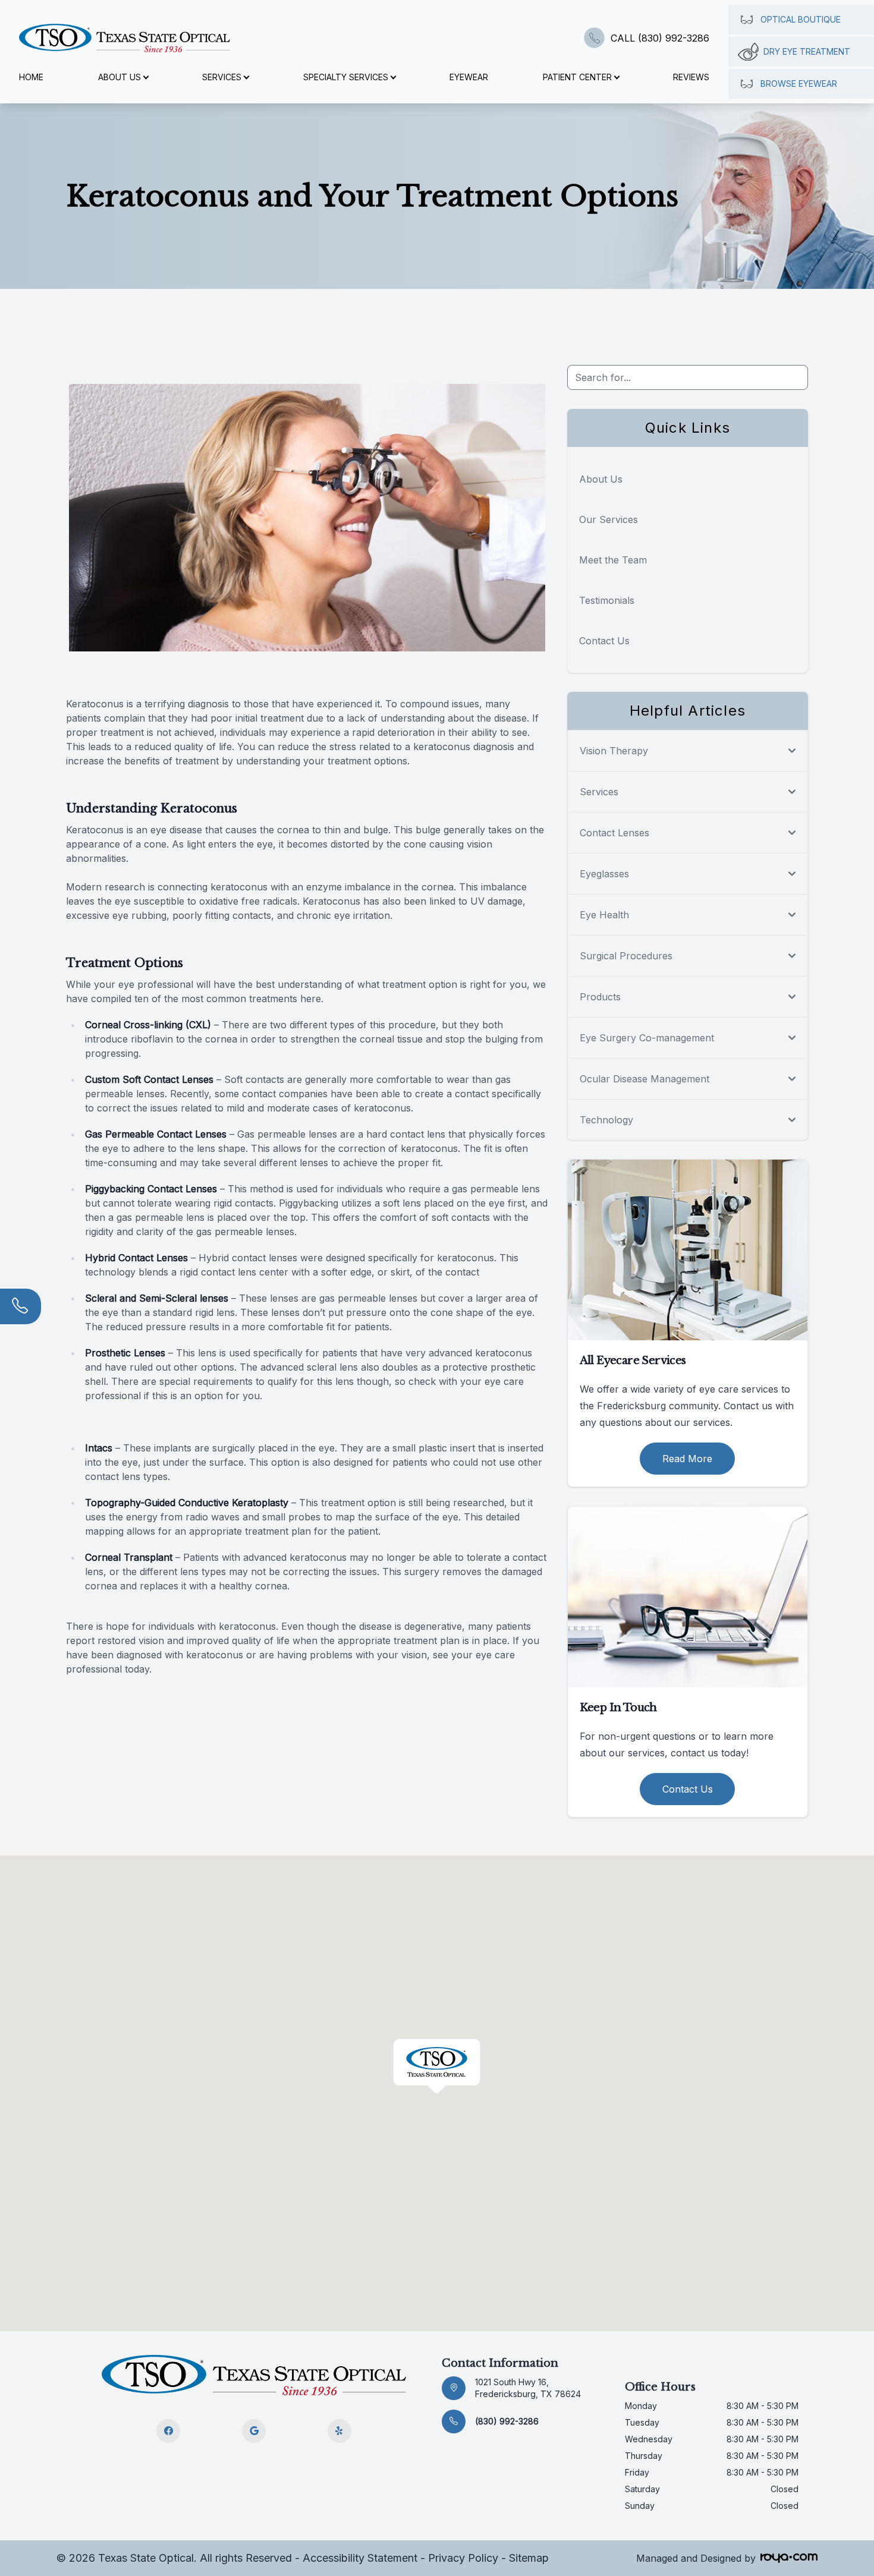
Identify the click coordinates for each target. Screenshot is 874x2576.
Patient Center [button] (577, 77)
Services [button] (222, 77)
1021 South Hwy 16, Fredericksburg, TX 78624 (528, 2388)
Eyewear (469, 77)
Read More (687, 1459)
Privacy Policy (463, 2558)
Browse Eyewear (799, 84)
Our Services (609, 519)
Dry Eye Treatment (807, 51)
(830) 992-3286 (507, 2421)
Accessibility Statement (360, 2558)
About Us (601, 479)
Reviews (691, 77)
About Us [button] (120, 77)
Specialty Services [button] (346, 77)
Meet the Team (613, 560)
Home (31, 77)
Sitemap (529, 2558)
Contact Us (604, 641)
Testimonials (607, 600)
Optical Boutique (801, 19)
